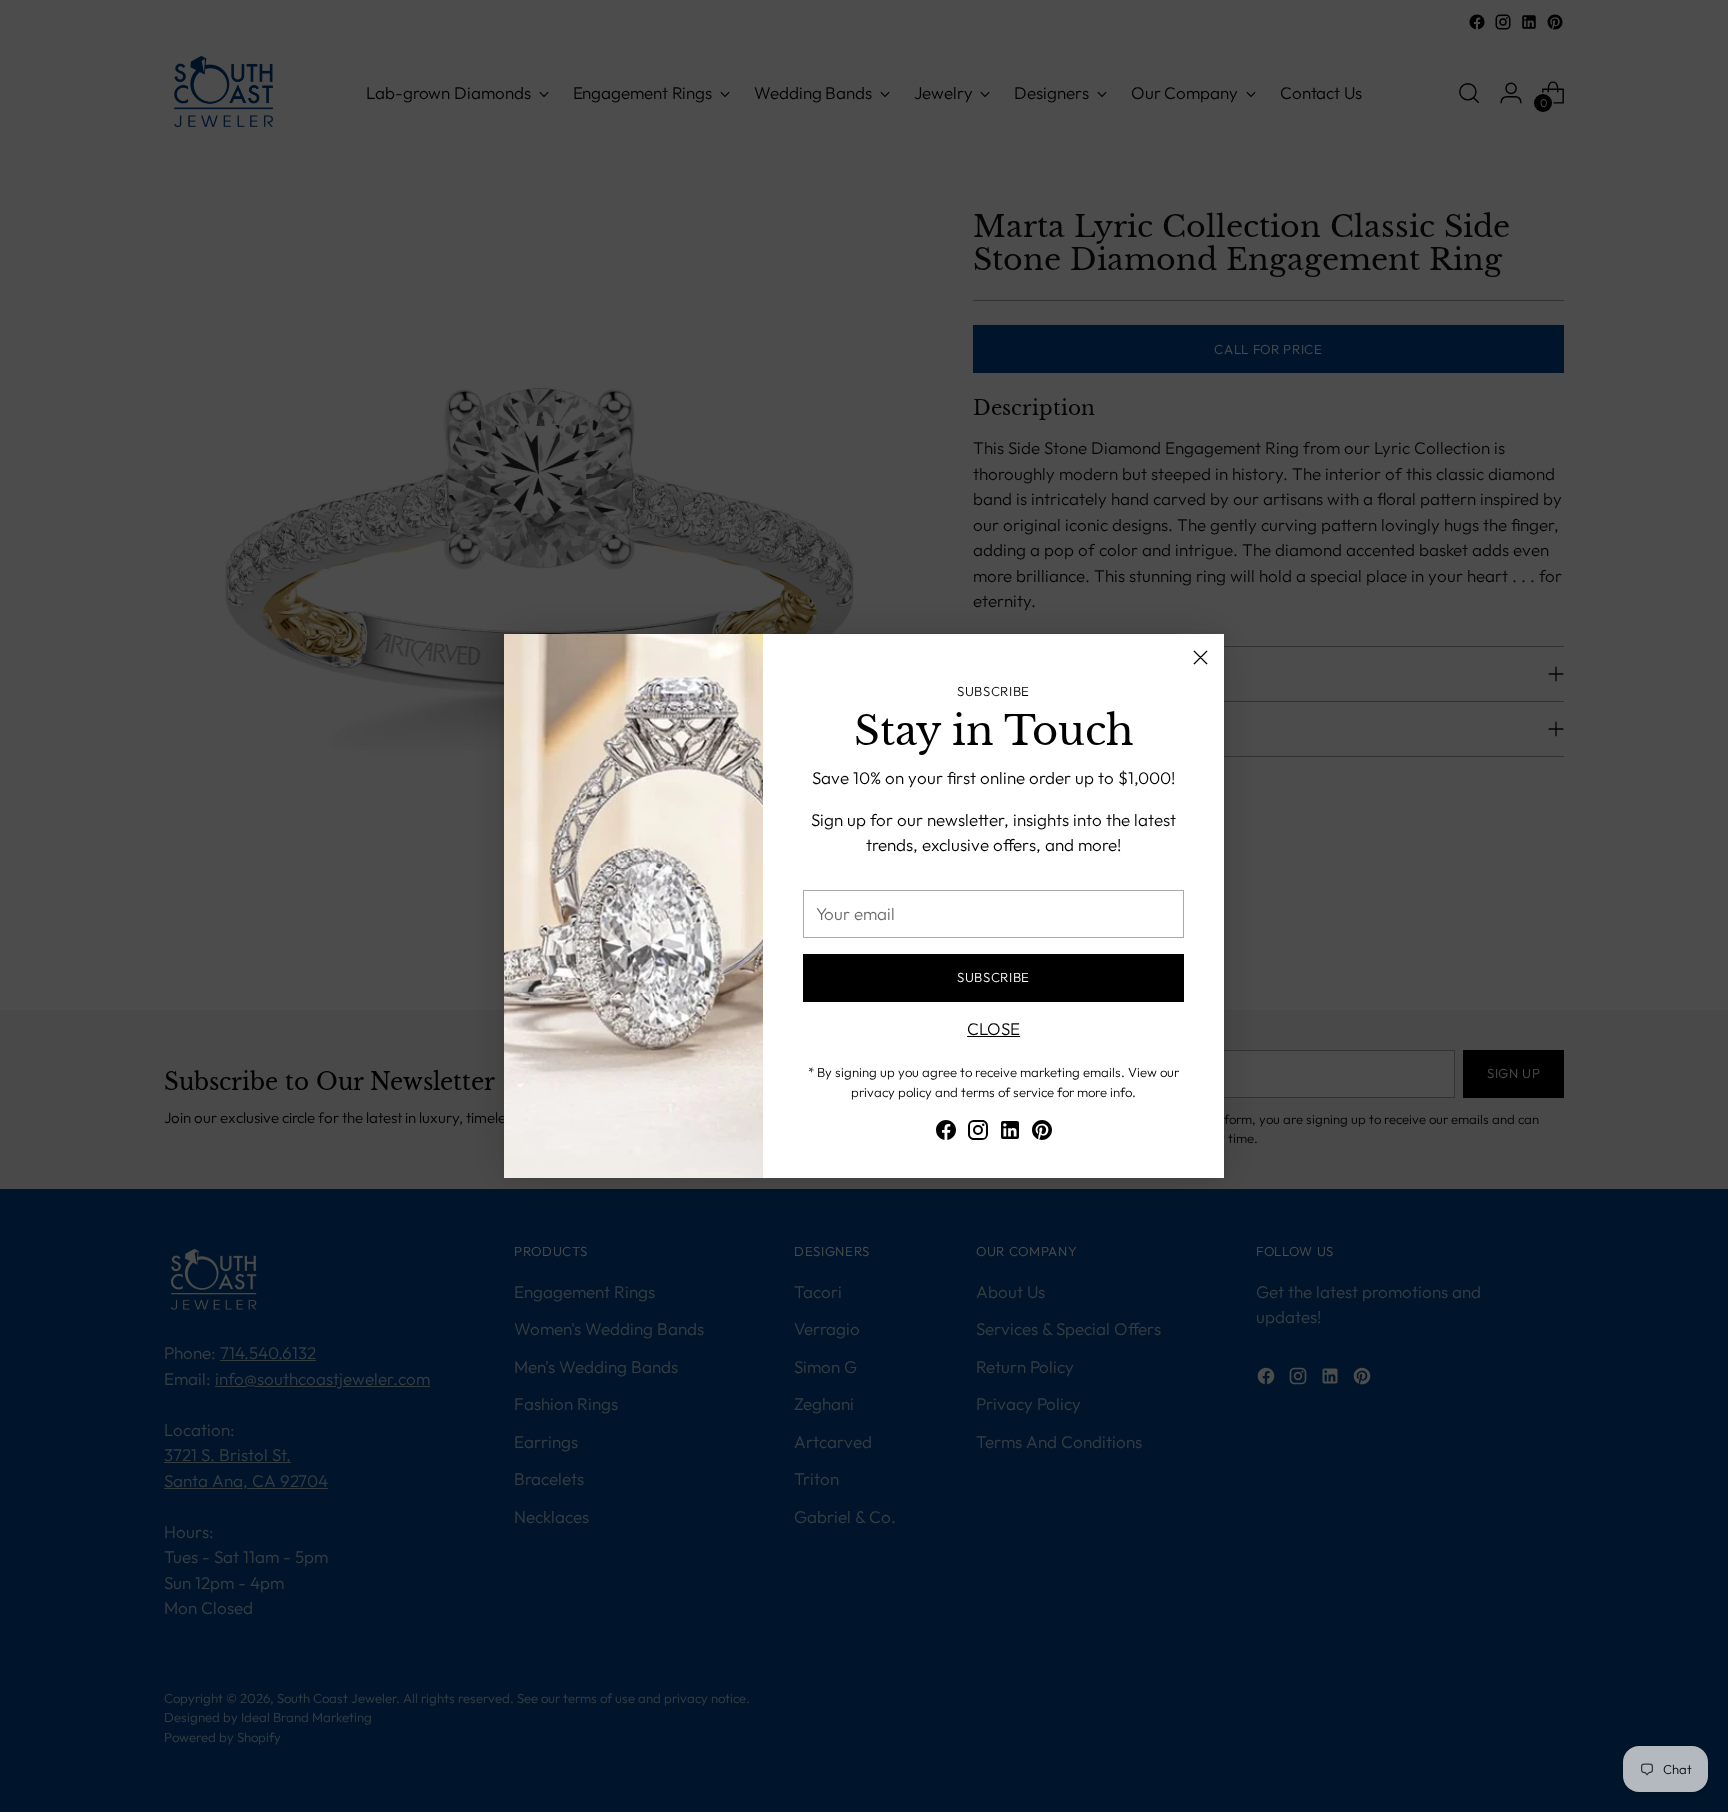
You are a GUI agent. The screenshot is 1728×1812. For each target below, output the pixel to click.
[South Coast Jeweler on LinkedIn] (1010, 1133)
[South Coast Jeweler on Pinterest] (1042, 1133)
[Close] (1200, 657)
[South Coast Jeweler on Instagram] (978, 1133)
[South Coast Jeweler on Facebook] (946, 1133)
